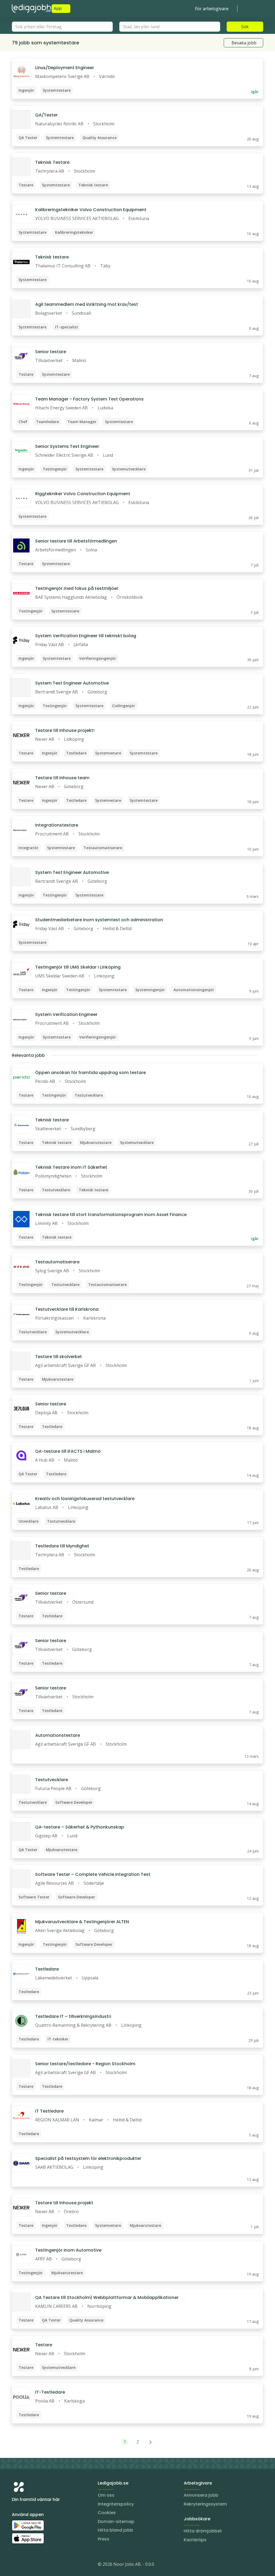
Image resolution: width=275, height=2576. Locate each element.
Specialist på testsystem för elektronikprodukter (88, 2158)
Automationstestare (58, 1735)
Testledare (47, 1969)
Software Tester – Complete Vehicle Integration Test (93, 1874)
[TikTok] (48, 2565)
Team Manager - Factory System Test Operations (89, 399)
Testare (44, 2345)
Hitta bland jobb (115, 2530)
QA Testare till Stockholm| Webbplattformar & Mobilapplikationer (107, 2297)
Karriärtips (195, 2540)
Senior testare (51, 352)
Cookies (107, 2513)
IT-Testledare (50, 2392)
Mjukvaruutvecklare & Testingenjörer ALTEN (82, 1922)
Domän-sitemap (116, 2522)
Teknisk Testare (52, 162)
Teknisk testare (52, 257)
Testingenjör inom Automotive (68, 2250)
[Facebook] (38, 2565)
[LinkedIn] (27, 2565)
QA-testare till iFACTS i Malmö (68, 1451)
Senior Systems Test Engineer (67, 446)
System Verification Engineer (66, 1014)
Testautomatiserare (57, 1262)
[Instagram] (16, 2565)
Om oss (106, 2495)
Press (104, 2539)
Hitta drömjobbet (203, 2531)
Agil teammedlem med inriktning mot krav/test (87, 304)
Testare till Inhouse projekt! (65, 730)
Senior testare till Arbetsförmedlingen (76, 541)
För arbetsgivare (212, 9)
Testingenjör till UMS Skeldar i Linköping (78, 967)
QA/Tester (46, 115)
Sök (245, 27)
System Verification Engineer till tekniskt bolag (86, 636)
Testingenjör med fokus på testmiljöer (77, 588)
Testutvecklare (52, 1780)
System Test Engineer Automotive (72, 683)
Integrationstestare (57, 825)
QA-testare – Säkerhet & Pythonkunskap (80, 1827)
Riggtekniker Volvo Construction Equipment (83, 494)
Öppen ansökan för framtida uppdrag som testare (91, 1073)
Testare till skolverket (59, 1357)
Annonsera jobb (201, 2495)
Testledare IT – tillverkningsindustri (73, 2016)
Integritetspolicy (116, 2504)
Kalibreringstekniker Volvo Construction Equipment (91, 210)
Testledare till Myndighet (62, 1546)
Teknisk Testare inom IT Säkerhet (71, 1167)
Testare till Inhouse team (62, 778)
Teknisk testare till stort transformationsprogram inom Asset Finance (111, 1215)
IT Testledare (49, 2111)
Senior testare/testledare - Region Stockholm (85, 2064)
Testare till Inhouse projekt (64, 2203)
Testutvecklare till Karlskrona (67, 1309)
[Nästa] (151, 2442)
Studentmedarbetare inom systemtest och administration (99, 920)
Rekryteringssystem (205, 2504)
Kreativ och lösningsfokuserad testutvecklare (85, 1499)
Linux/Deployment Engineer (65, 68)
